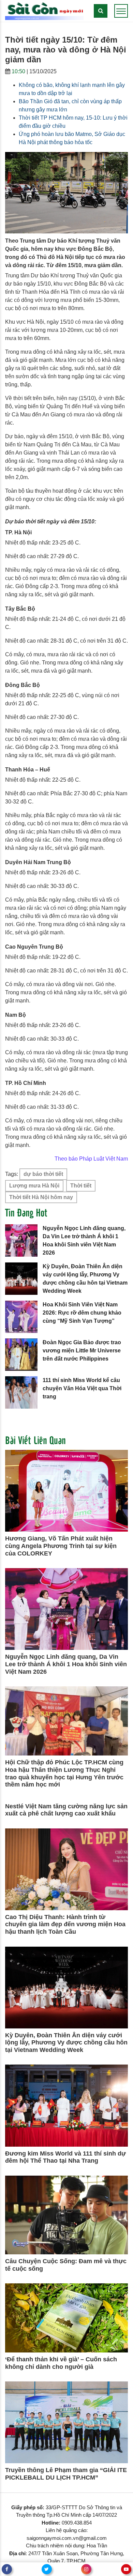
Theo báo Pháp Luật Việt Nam (91, 1159)
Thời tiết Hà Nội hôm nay (41, 1197)
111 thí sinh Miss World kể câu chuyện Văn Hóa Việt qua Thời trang (82, 1388)
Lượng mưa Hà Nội (34, 1186)
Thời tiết (81, 1186)
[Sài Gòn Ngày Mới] (44, 10)
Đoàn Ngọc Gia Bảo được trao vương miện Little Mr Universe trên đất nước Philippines (82, 1351)
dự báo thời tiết (43, 1174)
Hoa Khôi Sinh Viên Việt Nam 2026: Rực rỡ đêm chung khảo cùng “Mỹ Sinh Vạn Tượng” (82, 1313)
